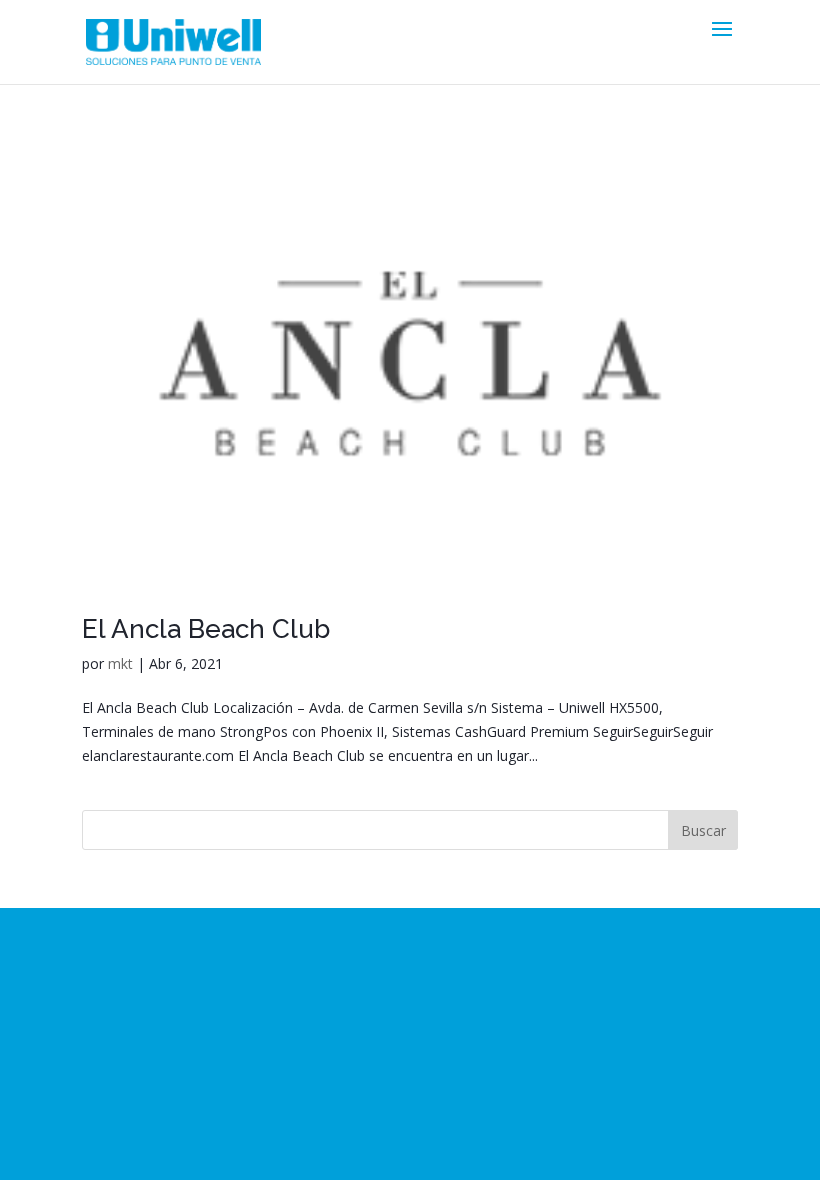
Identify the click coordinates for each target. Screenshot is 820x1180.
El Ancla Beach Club (206, 629)
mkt (120, 663)
